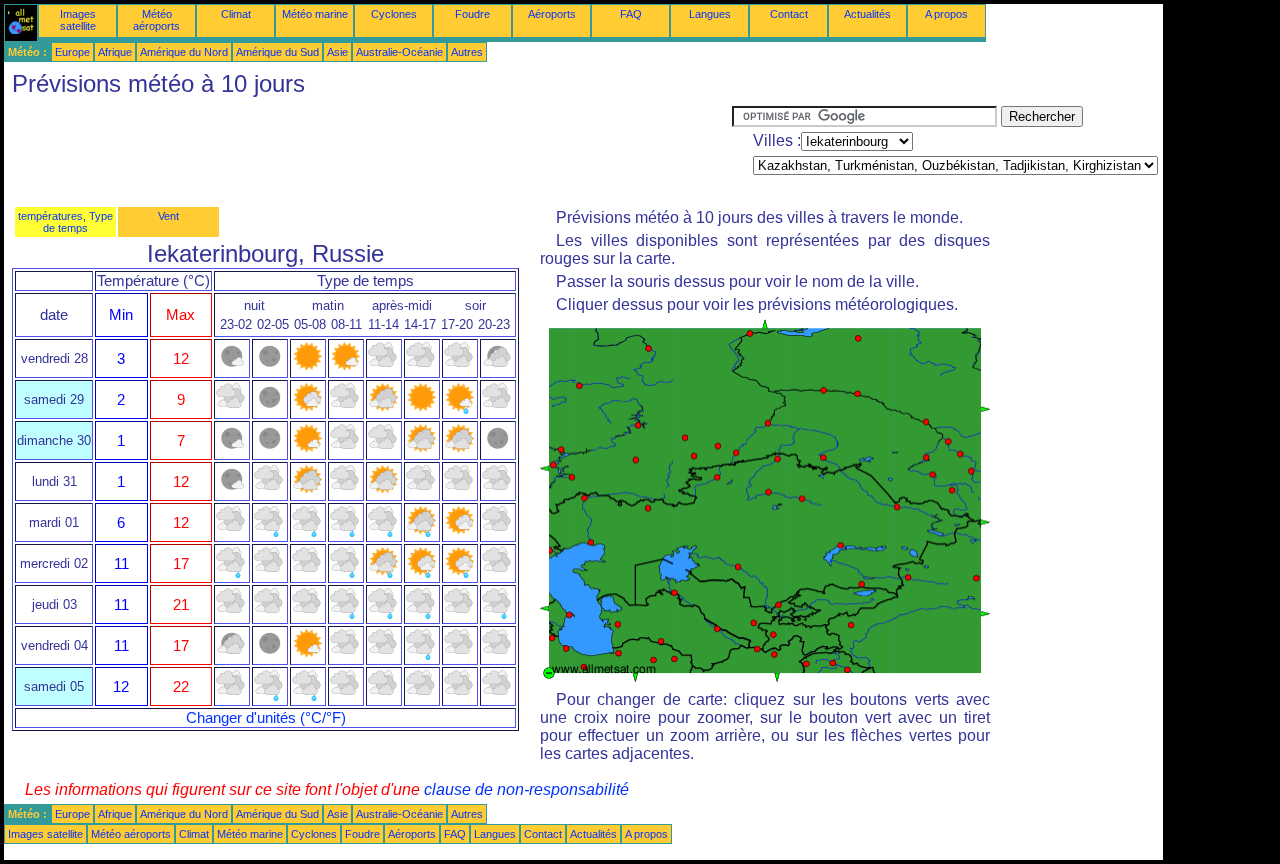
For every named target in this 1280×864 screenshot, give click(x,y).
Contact (789, 14)
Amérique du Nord (184, 52)
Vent (168, 216)
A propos (946, 14)
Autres (467, 52)
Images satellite (78, 20)
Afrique (115, 52)
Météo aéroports (156, 20)
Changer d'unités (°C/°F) (266, 718)
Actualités (867, 14)
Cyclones (394, 14)
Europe (72, 52)
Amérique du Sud (277, 52)
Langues (710, 14)
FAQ (631, 14)
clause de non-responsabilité (526, 789)
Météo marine (315, 14)
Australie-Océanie (399, 52)
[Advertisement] (368, 151)
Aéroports (552, 14)
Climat (236, 14)
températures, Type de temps (65, 222)
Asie (337, 52)
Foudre (472, 14)
